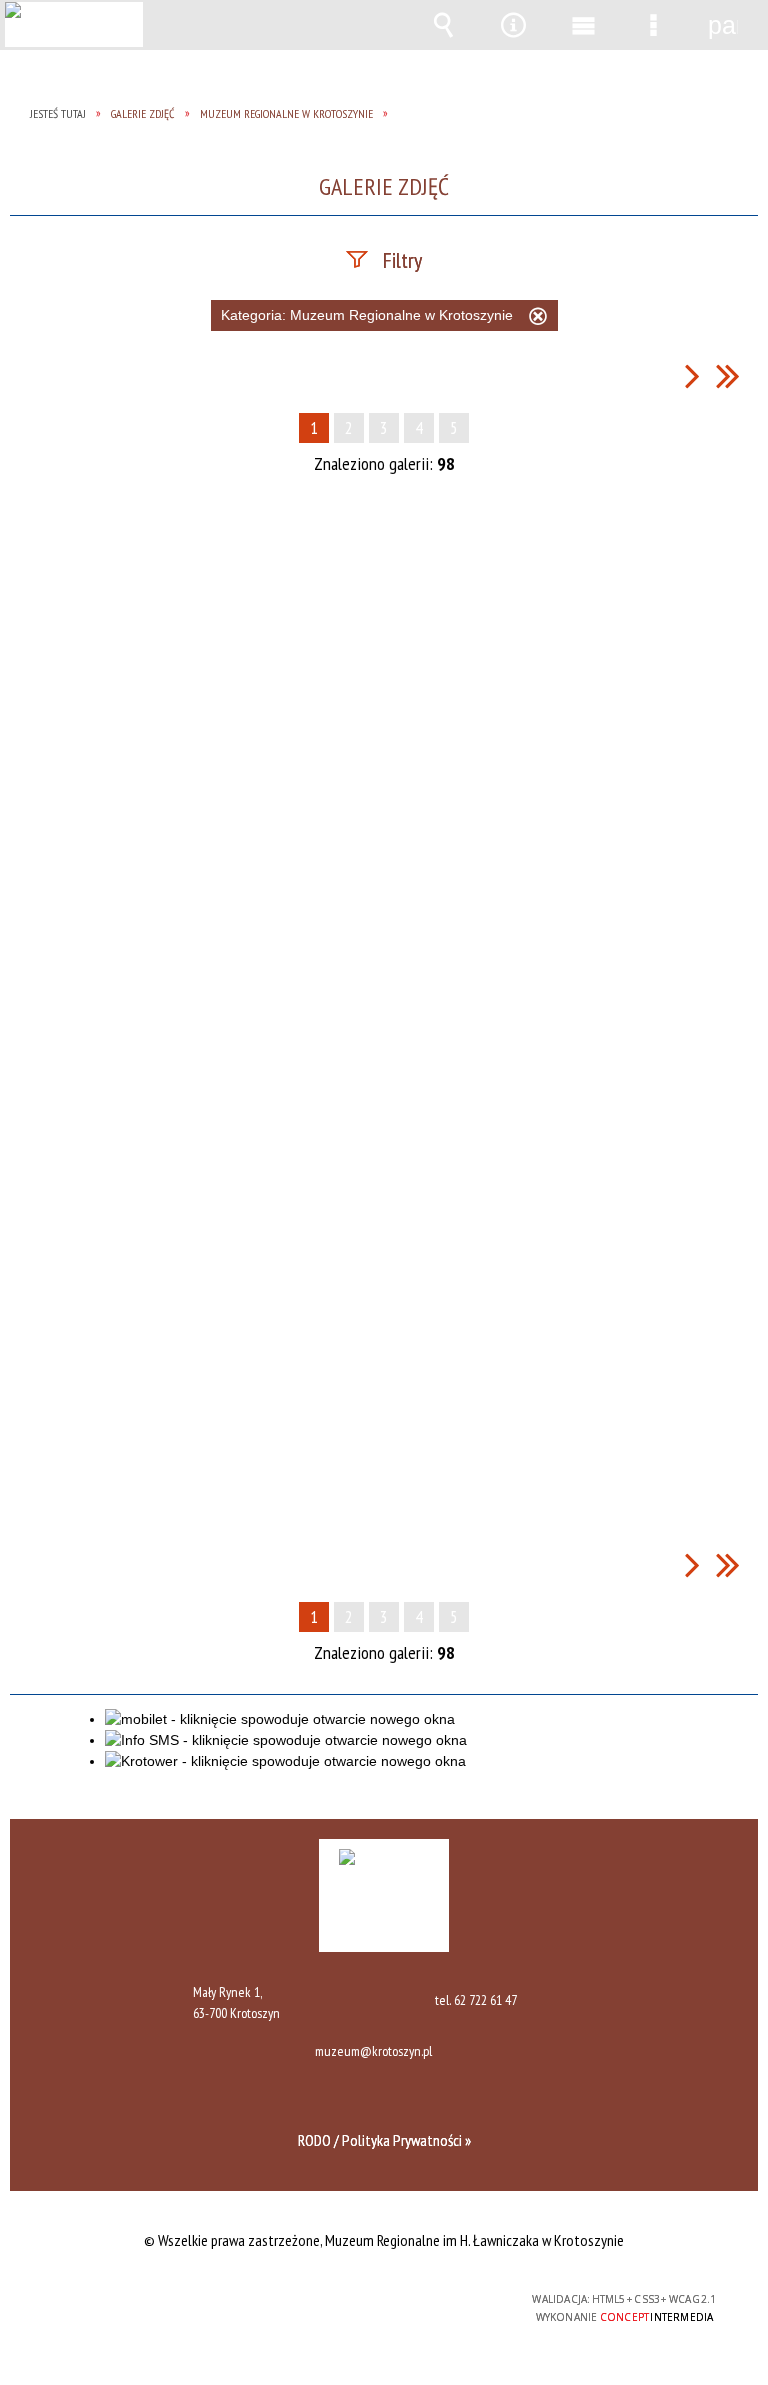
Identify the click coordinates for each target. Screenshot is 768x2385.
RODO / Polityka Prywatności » (384, 2140)
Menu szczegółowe (653, 25)
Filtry (402, 260)
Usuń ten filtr (538, 319)
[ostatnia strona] (728, 375)
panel (723, 25)
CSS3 (369, 2300)
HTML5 (339, 2300)
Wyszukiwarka (443, 25)
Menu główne (583, 25)
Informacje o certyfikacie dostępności (130, 2302)
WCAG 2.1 (432, 2299)
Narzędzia (513, 25)
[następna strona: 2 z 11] (692, 375)
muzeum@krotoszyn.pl (373, 2052)
